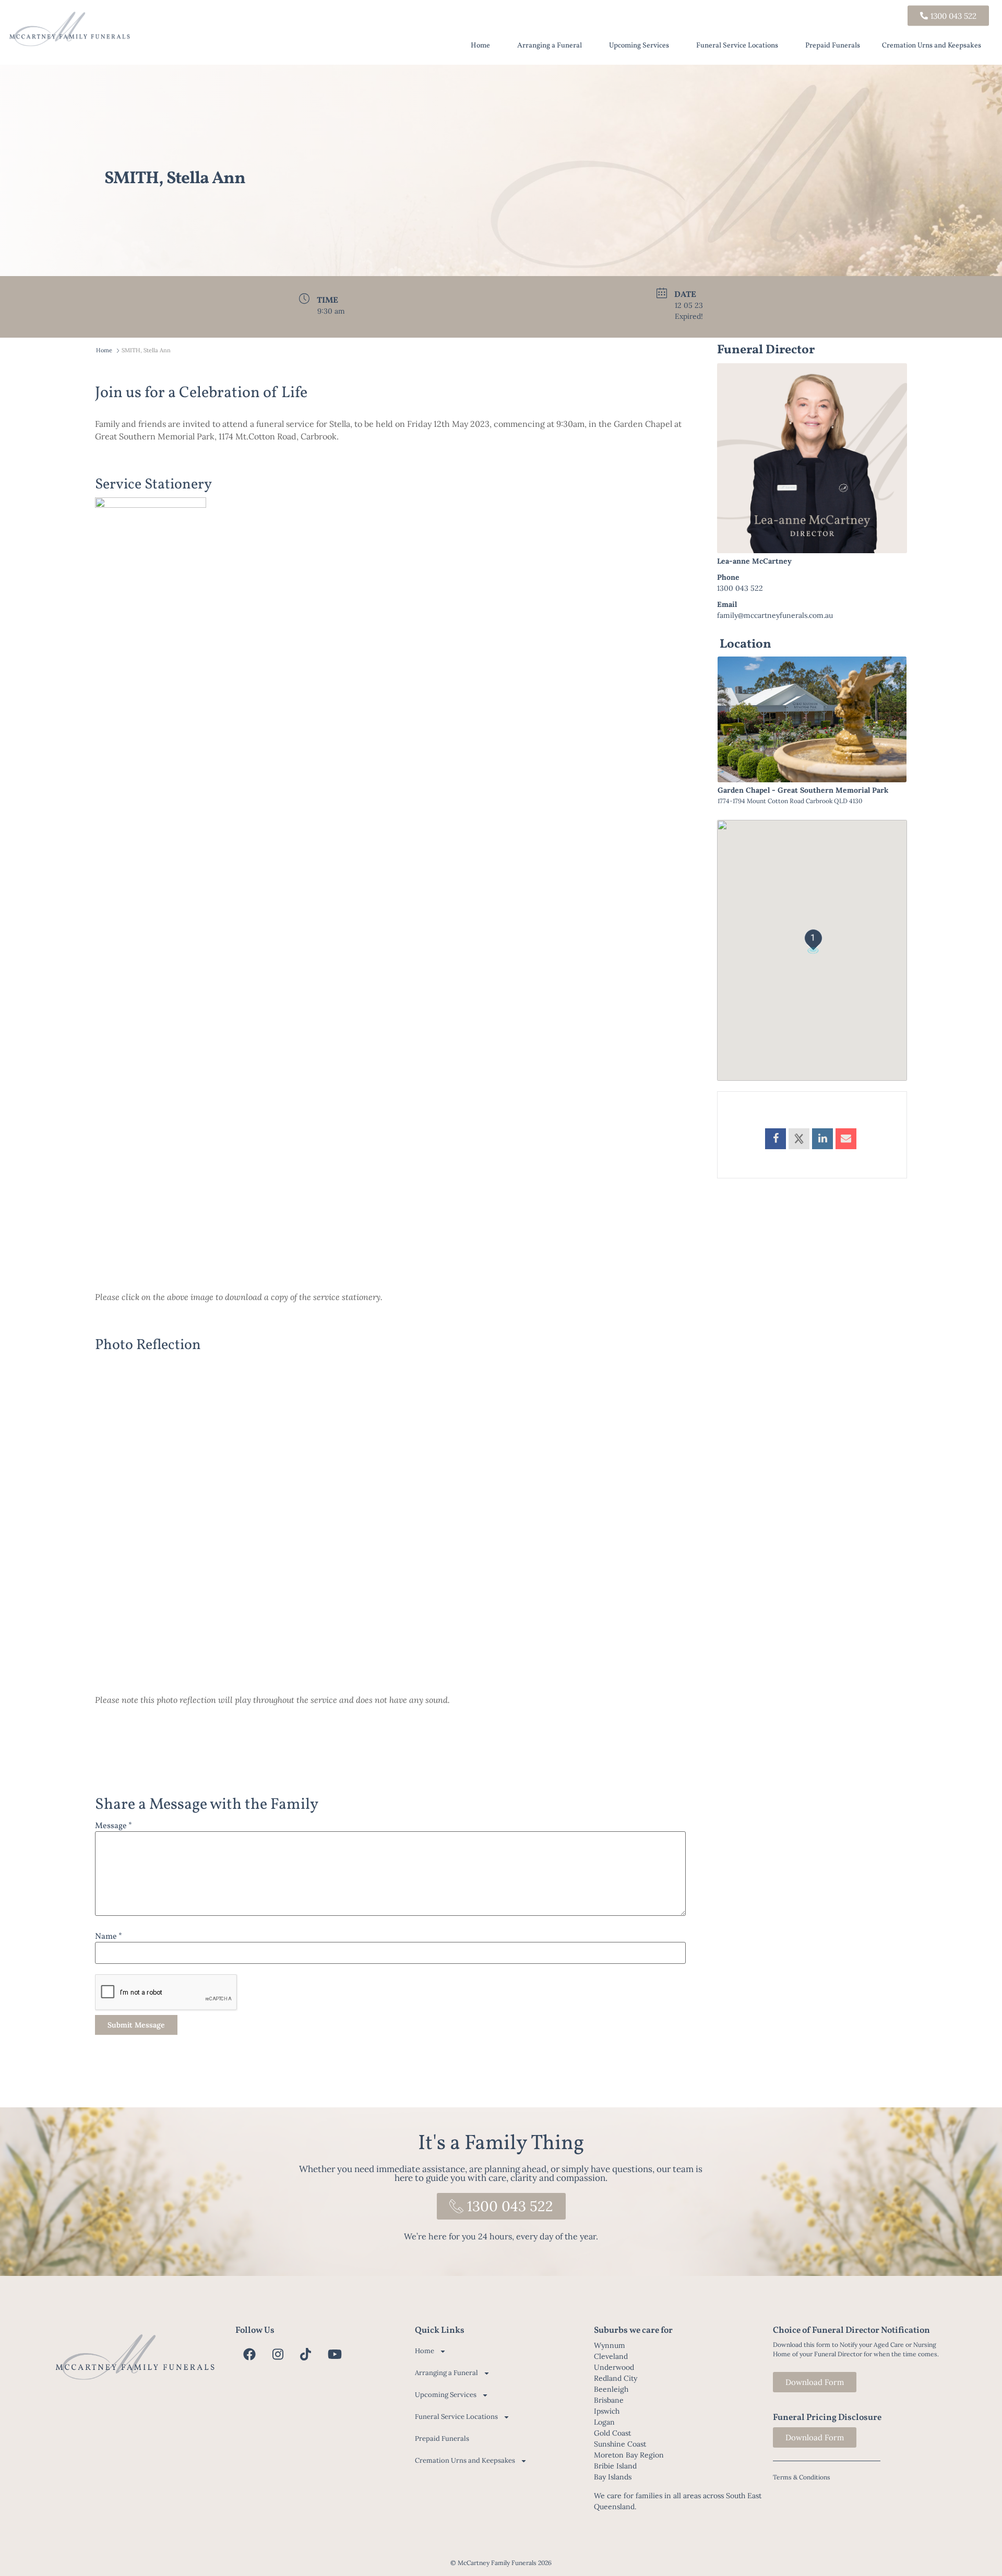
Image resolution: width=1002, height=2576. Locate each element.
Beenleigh (611, 2389)
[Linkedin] (822, 1139)
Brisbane (609, 2400)
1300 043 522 (740, 588)
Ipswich (607, 2411)
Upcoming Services (639, 46)
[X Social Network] (799, 1139)
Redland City (616, 2378)
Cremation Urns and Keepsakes (932, 46)
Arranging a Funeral (550, 46)
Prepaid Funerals (833, 46)
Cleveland (611, 2356)
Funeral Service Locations (737, 46)
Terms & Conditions (802, 2477)
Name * (109, 1937)
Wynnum (610, 2345)
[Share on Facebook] (776, 1139)
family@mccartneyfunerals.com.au (775, 615)
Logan (604, 2422)
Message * (114, 1826)
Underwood (614, 2367)
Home (480, 46)
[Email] (846, 1139)
